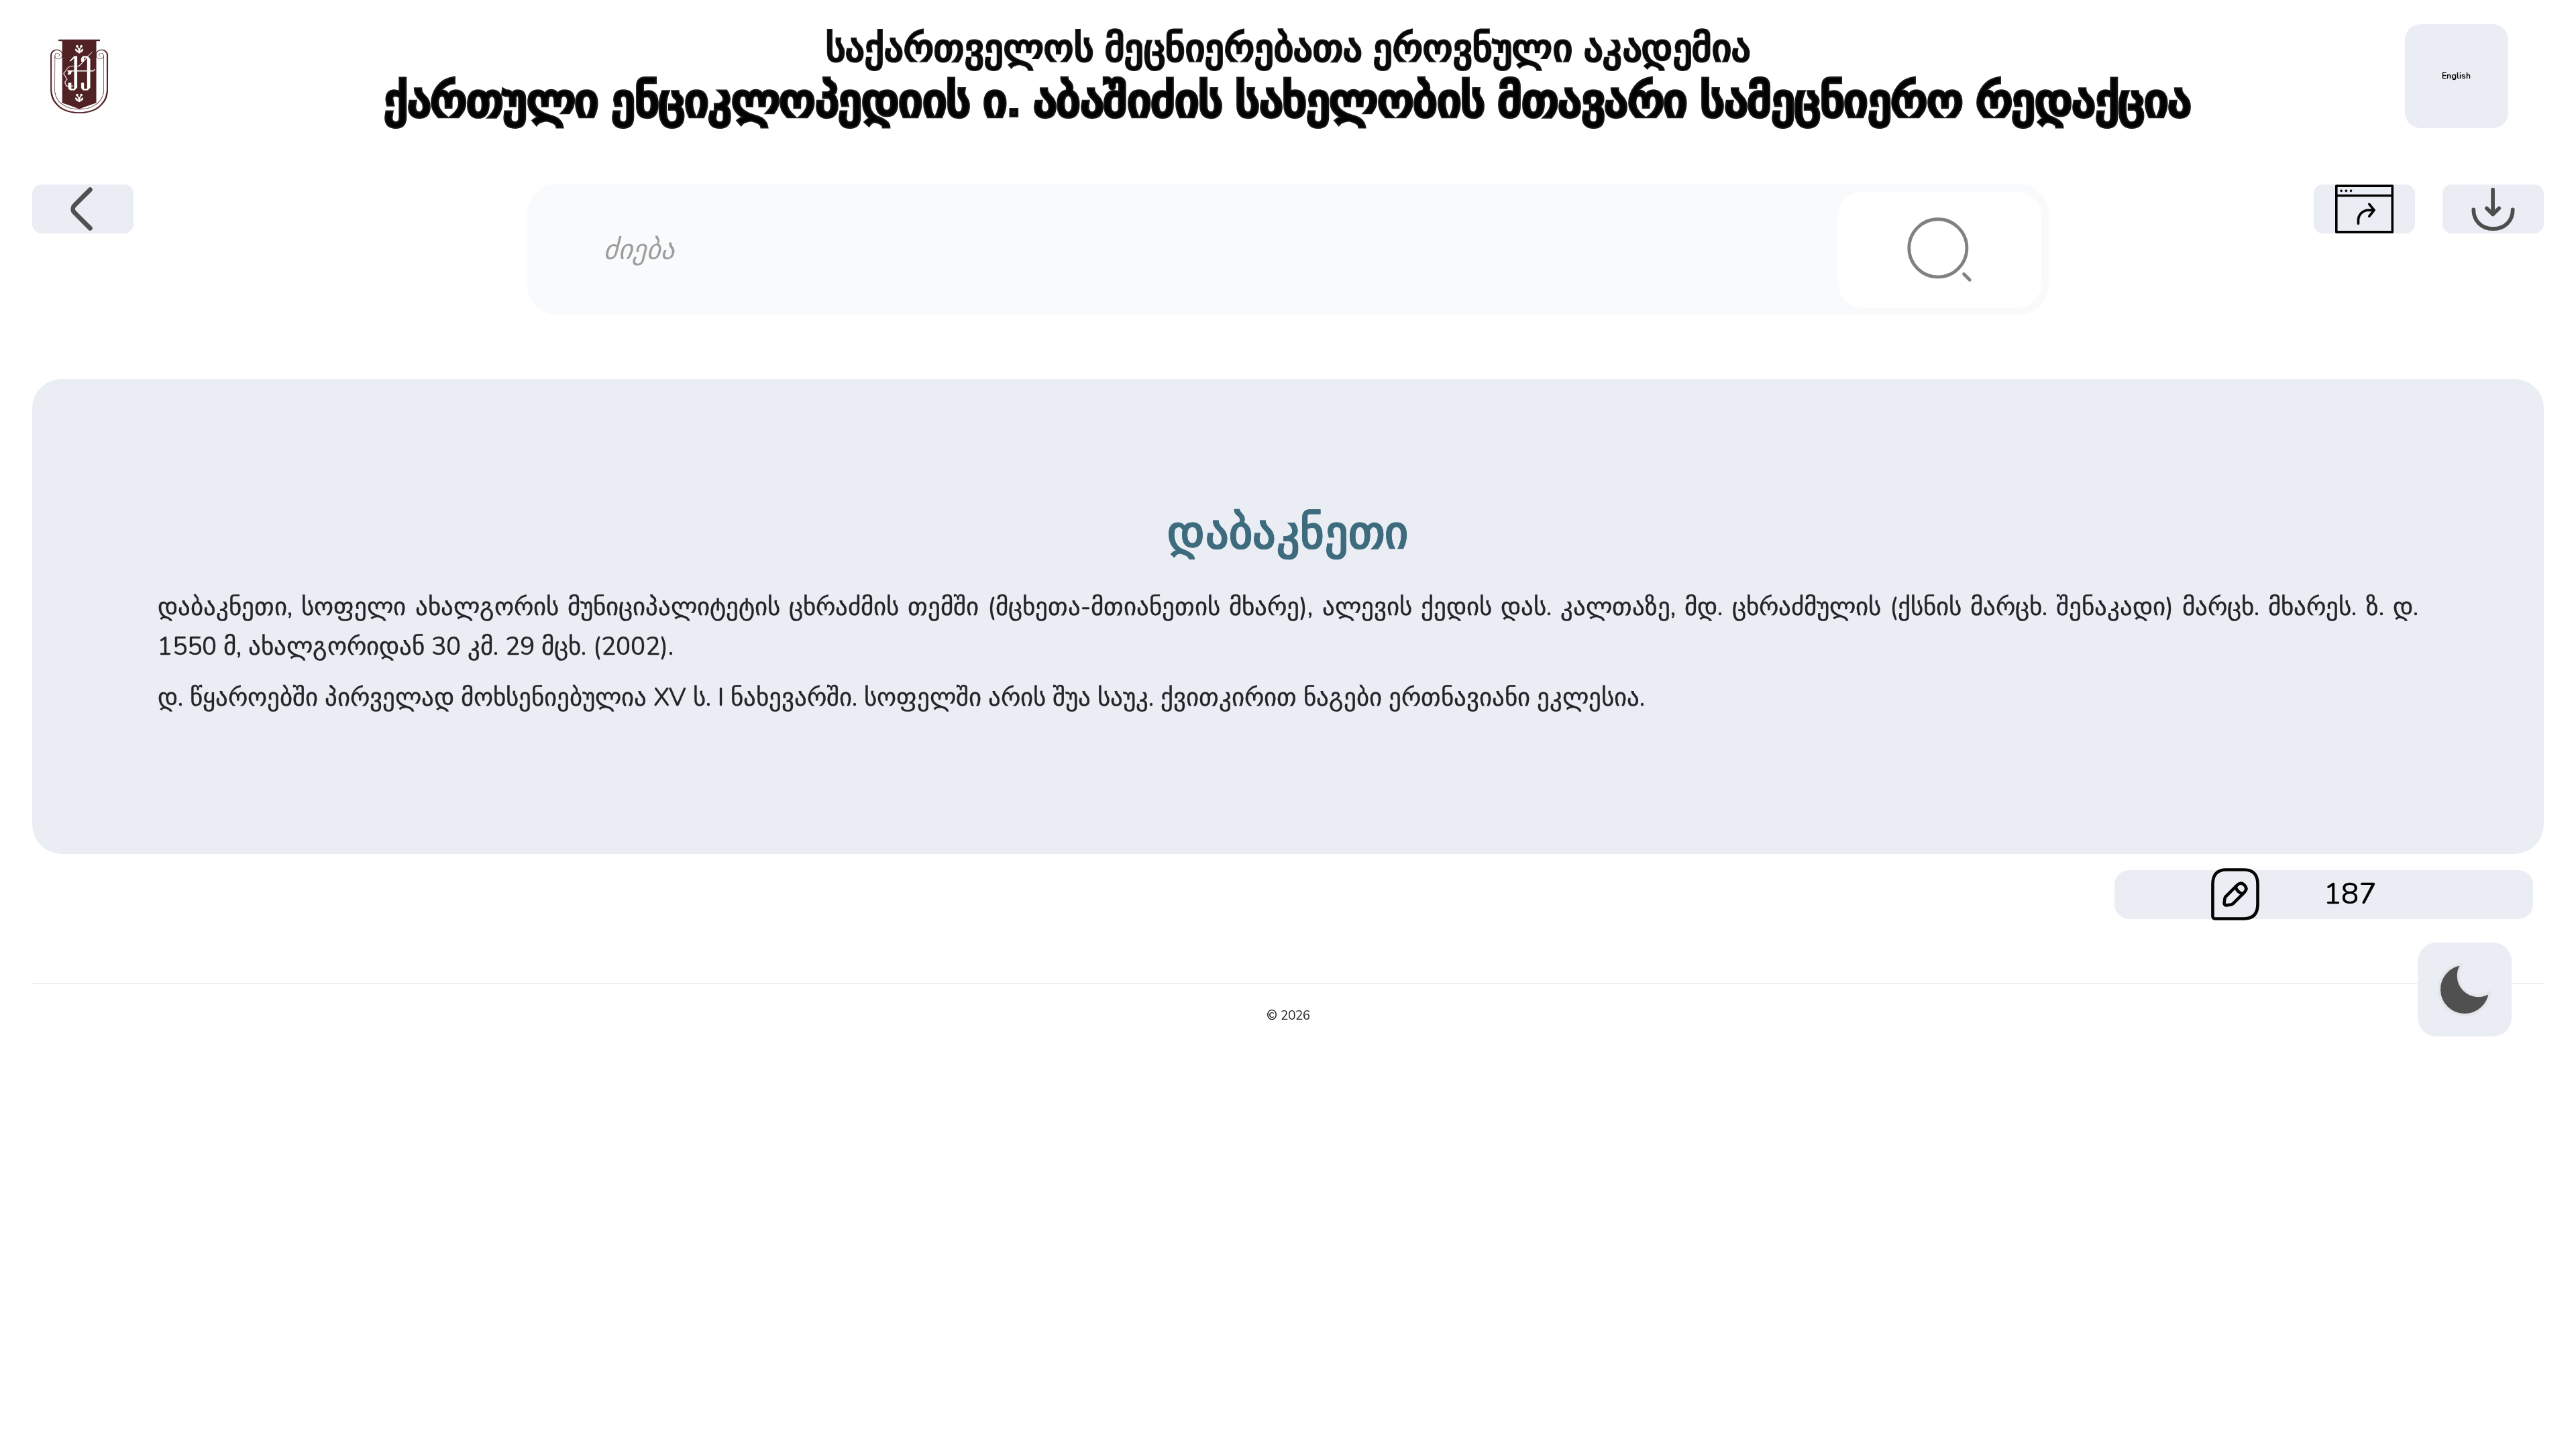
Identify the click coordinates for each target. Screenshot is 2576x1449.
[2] (1939, 250)
